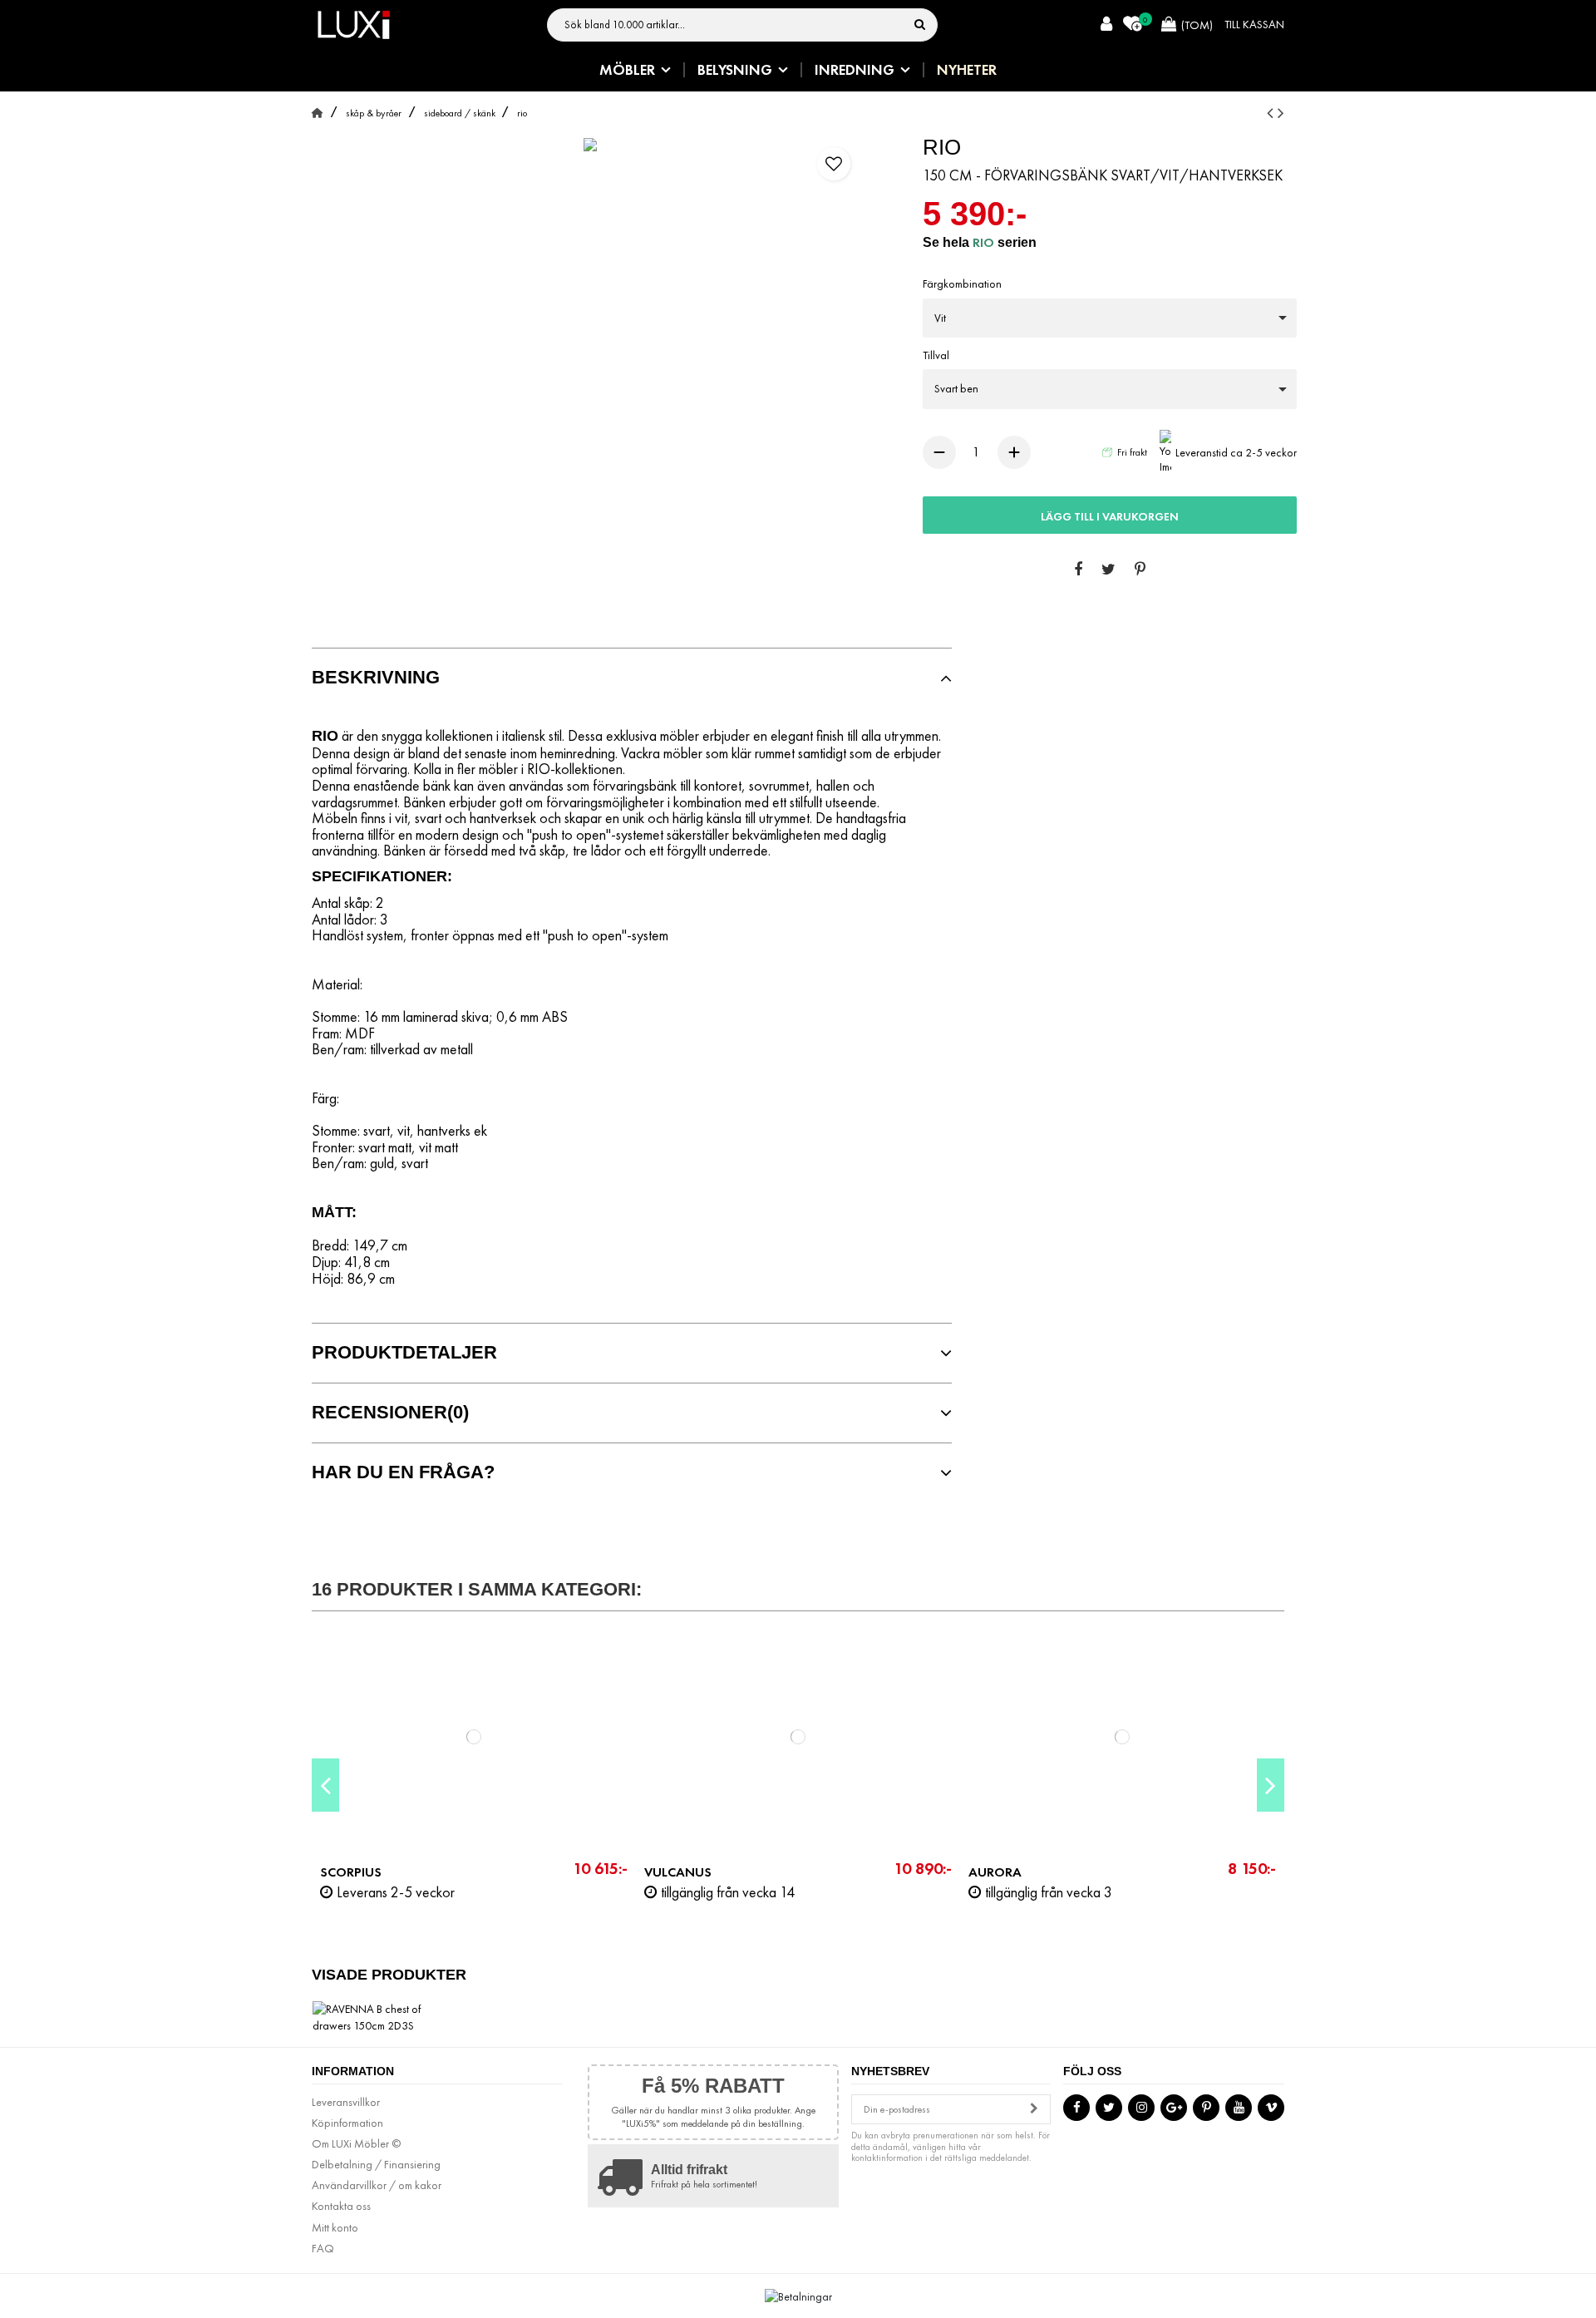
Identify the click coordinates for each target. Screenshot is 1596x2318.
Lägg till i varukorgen (1110, 516)
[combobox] (1110, 318)
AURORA (995, 1872)
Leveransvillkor (346, 2102)
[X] (1108, 570)
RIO (985, 242)
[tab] (632, 678)
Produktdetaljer (404, 1353)
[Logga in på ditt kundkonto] (1106, 25)
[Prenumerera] (1034, 2110)
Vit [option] (940, 318)
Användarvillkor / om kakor (377, 2185)
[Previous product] (1272, 113)
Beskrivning (376, 678)
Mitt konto (335, 2227)
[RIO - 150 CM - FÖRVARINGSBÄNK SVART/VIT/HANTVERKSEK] (590, 145)
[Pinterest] (1140, 570)
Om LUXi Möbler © (356, 2143)
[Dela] (1078, 570)
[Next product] (1281, 113)
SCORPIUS (351, 1872)
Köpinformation (347, 2123)
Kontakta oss (341, 2206)
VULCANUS (678, 1872)
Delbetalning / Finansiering (376, 2164)
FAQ (323, 2248)
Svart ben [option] (956, 388)
